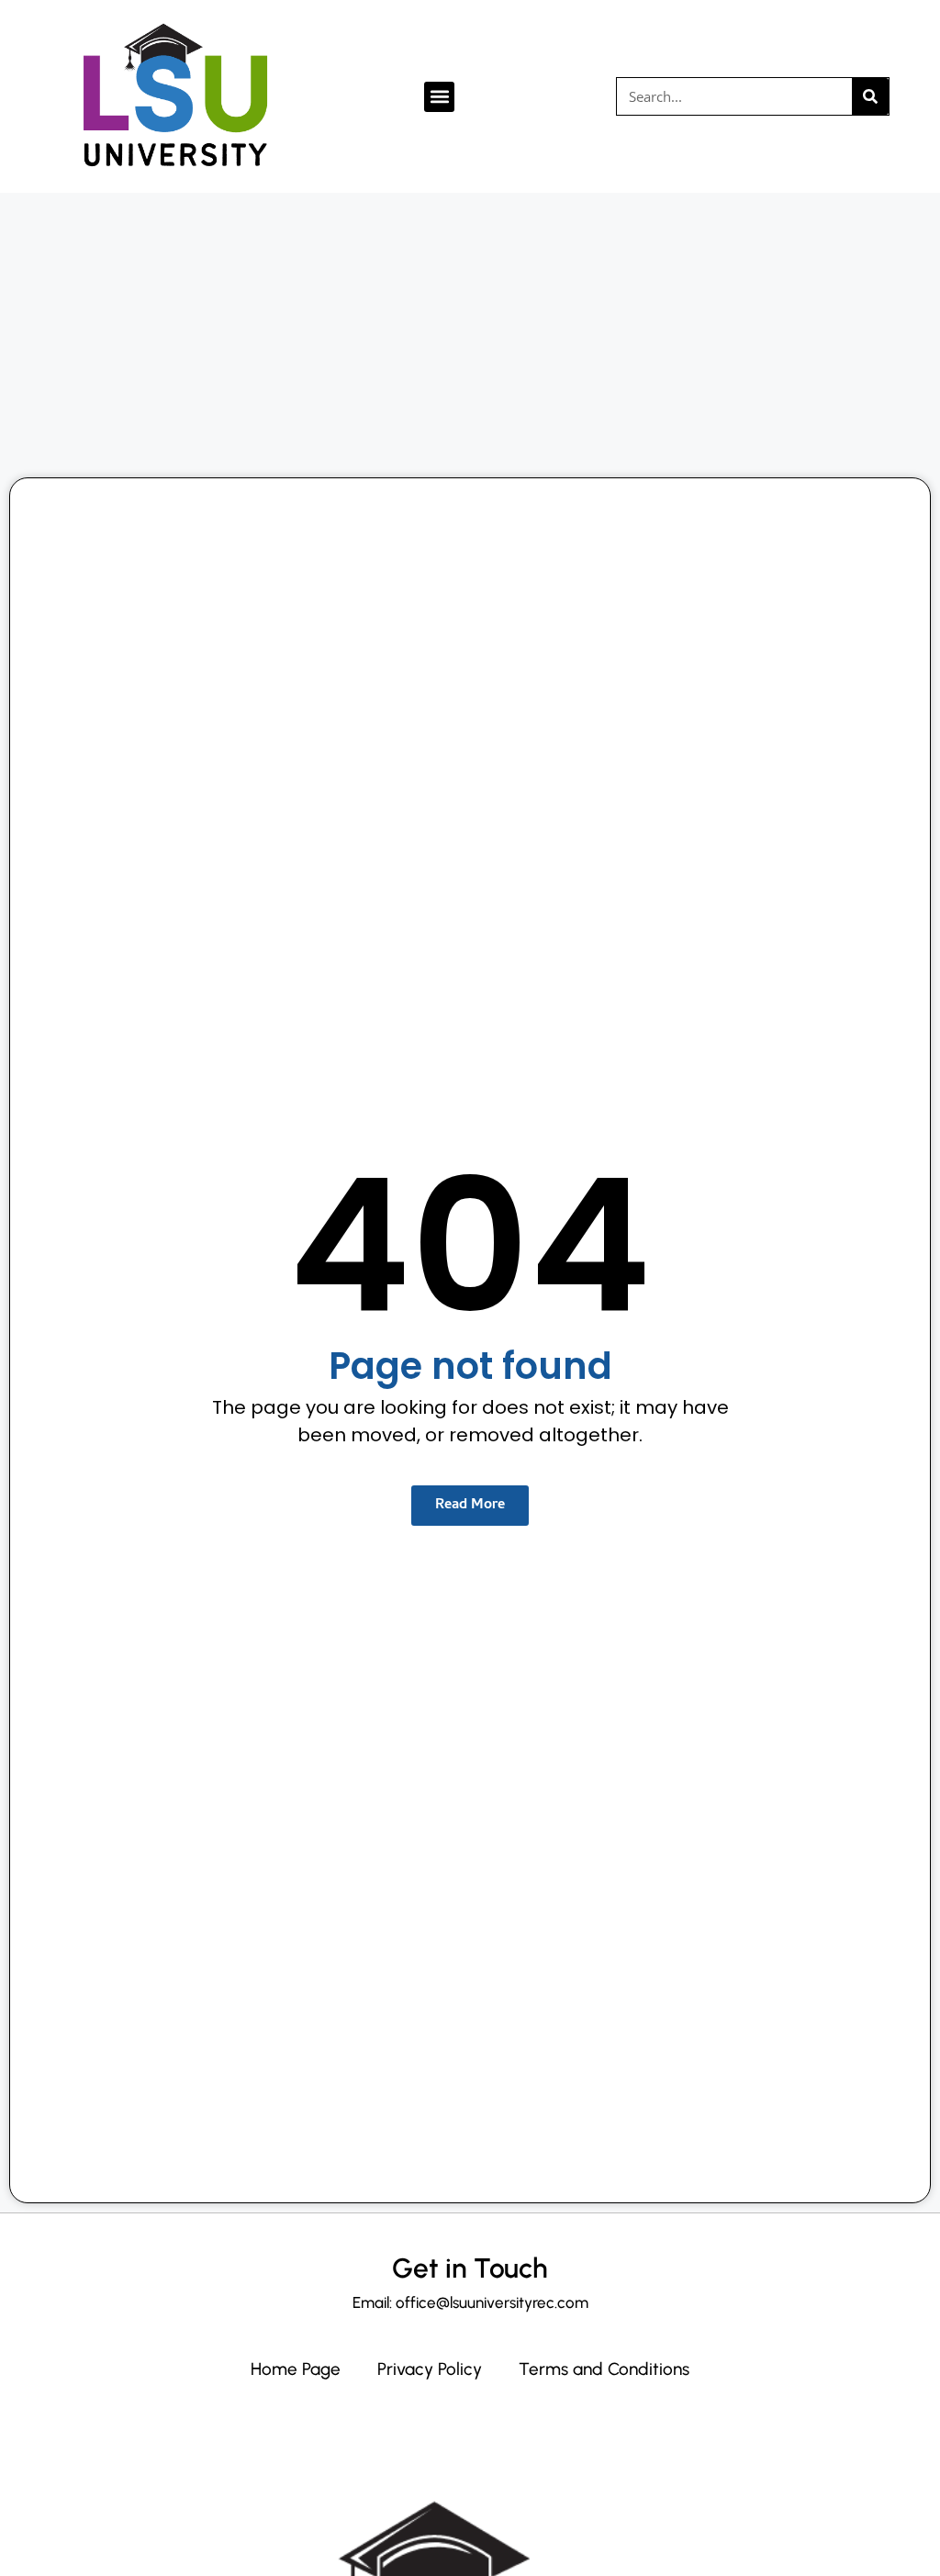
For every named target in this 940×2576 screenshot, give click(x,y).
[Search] (870, 96)
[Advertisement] (470, 330)
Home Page (296, 2369)
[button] (439, 97)
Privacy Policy (430, 2369)
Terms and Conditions (604, 2369)
